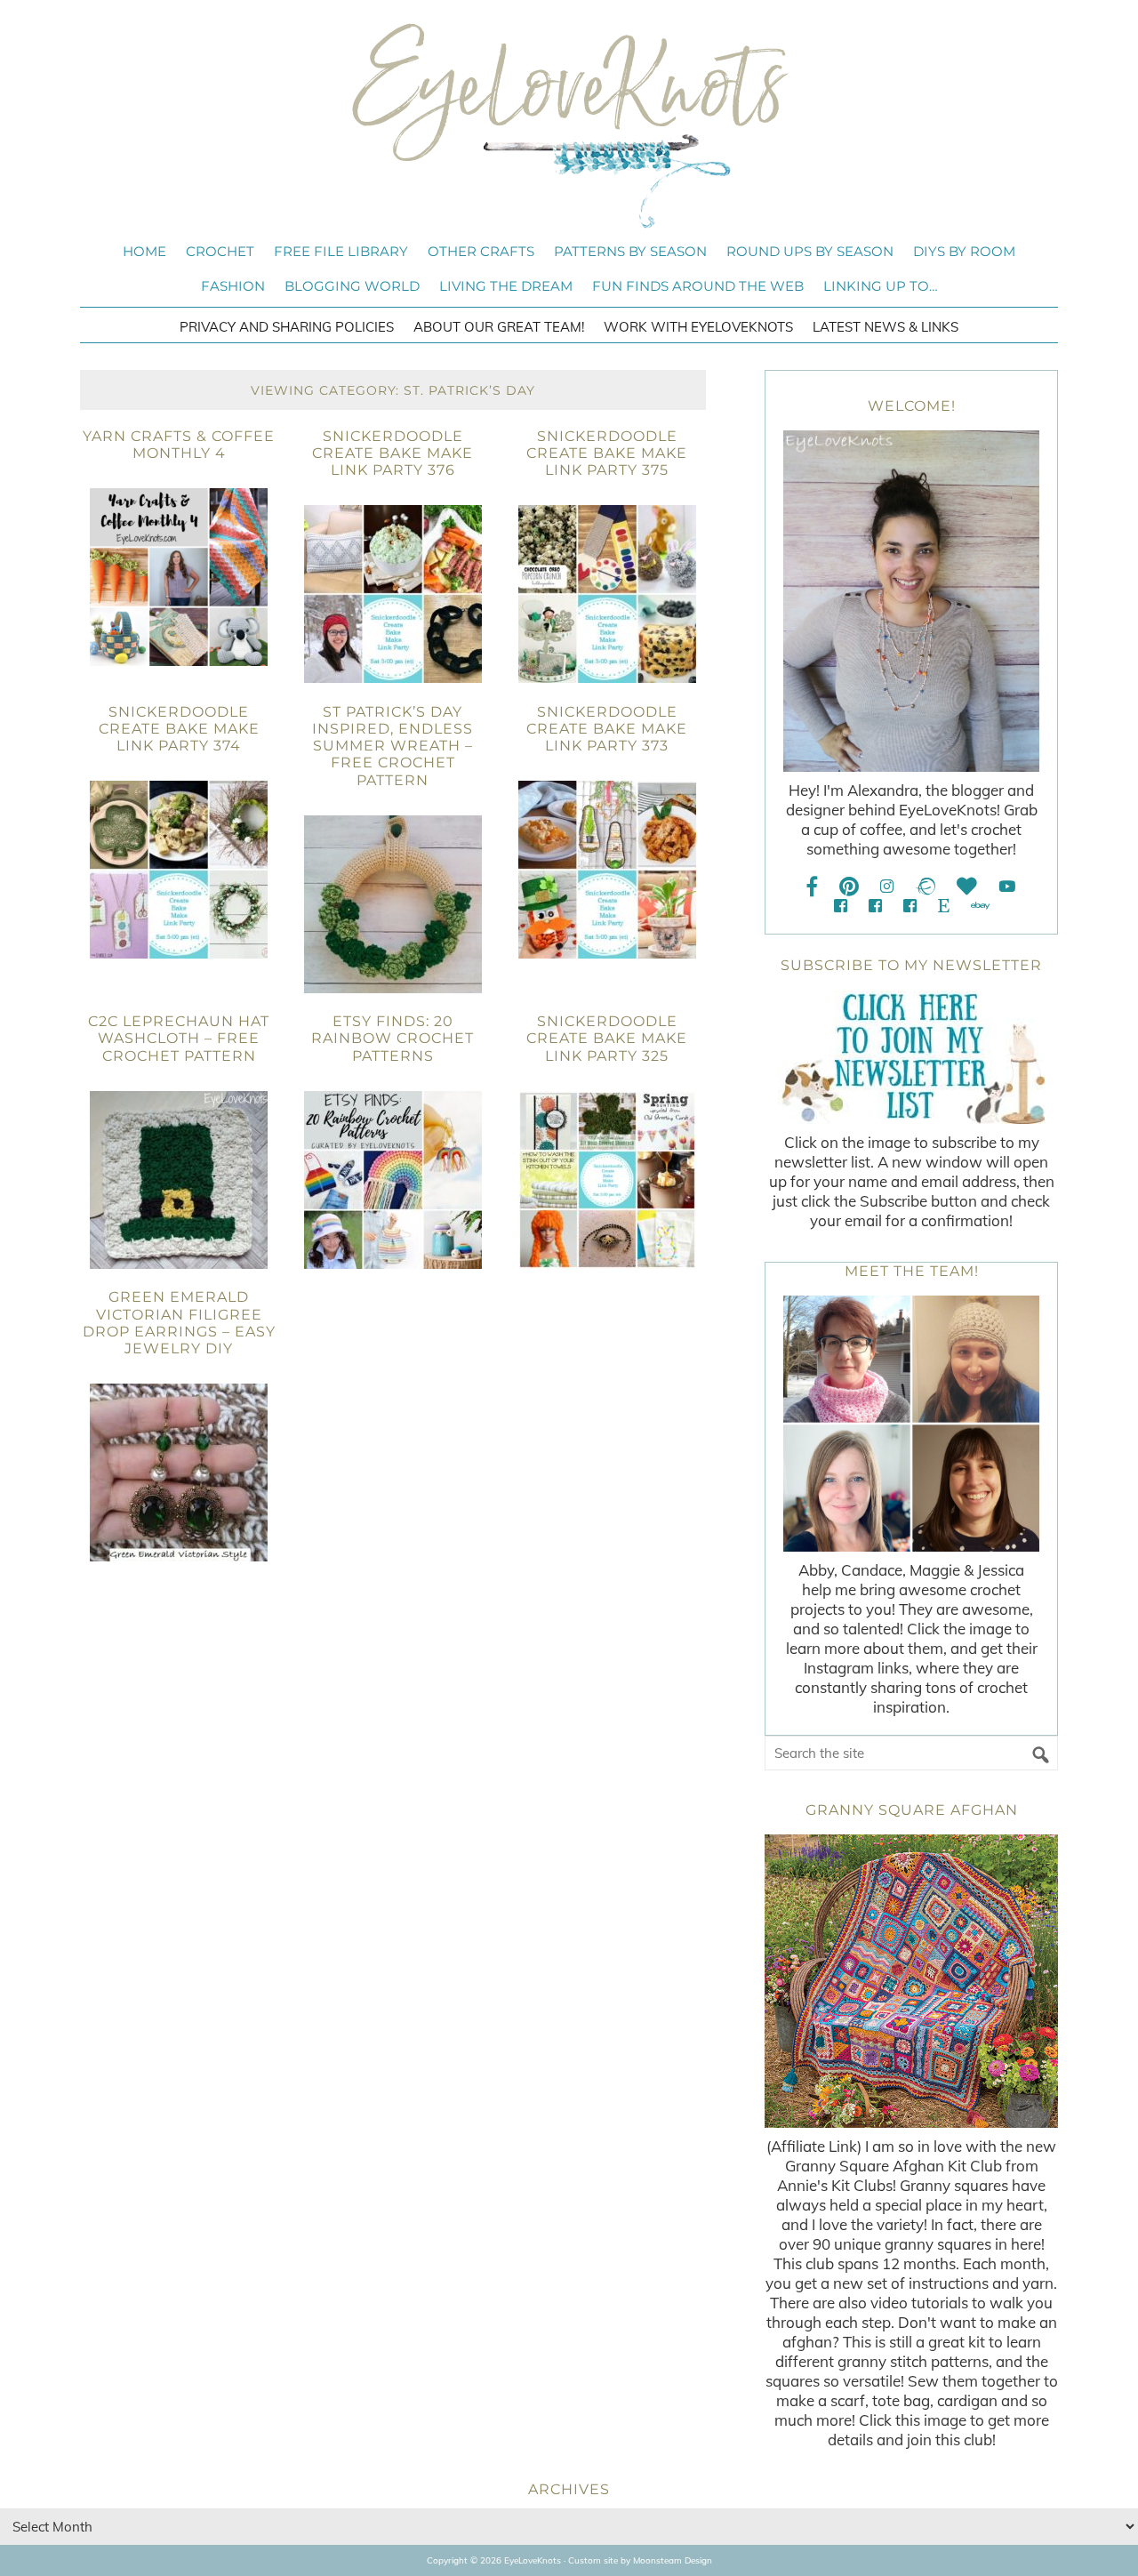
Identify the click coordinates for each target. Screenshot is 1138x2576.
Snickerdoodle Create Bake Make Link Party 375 (607, 453)
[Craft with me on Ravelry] (925, 886)
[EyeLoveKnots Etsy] (944, 906)
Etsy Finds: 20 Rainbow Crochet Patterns (393, 1038)
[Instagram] (887, 886)
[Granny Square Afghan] (911, 1981)
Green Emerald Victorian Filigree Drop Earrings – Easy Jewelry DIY (179, 1323)
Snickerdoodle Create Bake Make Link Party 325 (607, 1038)
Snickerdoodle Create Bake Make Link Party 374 (179, 729)
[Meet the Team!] (911, 1424)
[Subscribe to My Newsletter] (911, 1057)
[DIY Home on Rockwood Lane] (875, 906)
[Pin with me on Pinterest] (849, 886)
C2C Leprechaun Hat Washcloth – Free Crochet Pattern (179, 1038)
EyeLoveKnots (569, 125)
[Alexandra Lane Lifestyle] (910, 906)
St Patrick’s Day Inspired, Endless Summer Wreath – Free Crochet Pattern (393, 746)
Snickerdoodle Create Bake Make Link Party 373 (607, 729)
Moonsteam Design (673, 2560)
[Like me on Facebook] (813, 886)
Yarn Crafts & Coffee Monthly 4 (179, 445)
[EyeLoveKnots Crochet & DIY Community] (841, 906)
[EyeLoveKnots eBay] (980, 906)
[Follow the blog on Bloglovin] (967, 886)
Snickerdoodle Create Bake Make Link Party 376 (393, 453)
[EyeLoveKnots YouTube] (1007, 886)
